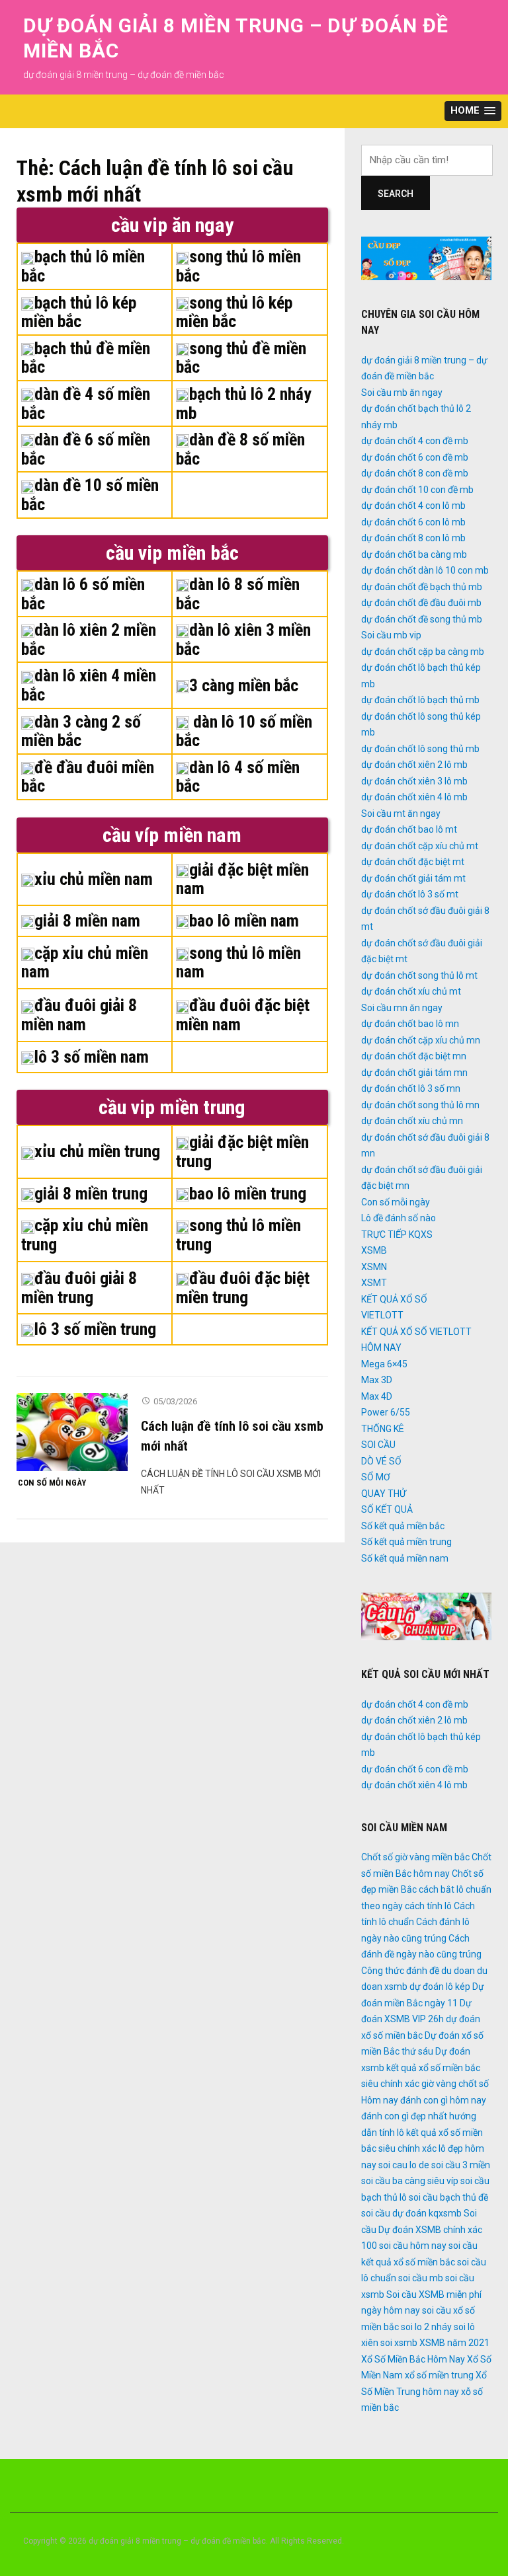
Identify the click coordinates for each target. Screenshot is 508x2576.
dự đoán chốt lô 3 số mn (411, 1088)
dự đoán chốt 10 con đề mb (417, 490)
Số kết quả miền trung (406, 1542)
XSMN (374, 1267)
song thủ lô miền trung (238, 1235)
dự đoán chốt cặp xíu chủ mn (421, 1040)
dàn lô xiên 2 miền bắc (89, 639)
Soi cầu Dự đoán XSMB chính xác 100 (422, 2229)
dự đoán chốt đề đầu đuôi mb (421, 603)
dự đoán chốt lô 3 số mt (410, 894)
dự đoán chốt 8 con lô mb (413, 538)
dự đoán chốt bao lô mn (410, 1024)
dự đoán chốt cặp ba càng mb (423, 652)
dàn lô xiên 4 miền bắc (89, 685)
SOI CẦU (378, 1445)
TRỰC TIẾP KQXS (397, 1234)
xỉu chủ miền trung (97, 1151)
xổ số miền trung (439, 2375)
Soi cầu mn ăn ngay (402, 1008)
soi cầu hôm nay (413, 2246)
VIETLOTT (382, 1315)
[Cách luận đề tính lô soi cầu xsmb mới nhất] (72, 1431)
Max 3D (377, 1380)
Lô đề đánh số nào (399, 1218)
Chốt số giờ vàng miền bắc (415, 1857)
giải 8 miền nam (87, 921)
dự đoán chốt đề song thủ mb (422, 619)
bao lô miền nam (244, 921)
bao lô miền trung (248, 1193)
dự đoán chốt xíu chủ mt (411, 991)
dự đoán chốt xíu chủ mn (412, 1121)
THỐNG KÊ (383, 1429)
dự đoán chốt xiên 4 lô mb (414, 797)
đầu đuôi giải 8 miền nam (79, 1015)
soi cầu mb (421, 2278)
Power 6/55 (386, 1412)
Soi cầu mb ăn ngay (402, 393)
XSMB (374, 1250)
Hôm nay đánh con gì (404, 2100)
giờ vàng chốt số (455, 2084)
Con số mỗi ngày (52, 1483)
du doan (458, 1971)
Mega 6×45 (384, 1364)
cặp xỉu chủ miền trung (85, 1235)
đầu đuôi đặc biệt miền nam (243, 1015)
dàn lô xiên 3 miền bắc (243, 639)
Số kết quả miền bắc (403, 1526)
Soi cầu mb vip (391, 635)
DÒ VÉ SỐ (381, 1461)
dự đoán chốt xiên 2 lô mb (414, 765)
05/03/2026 (175, 1401)
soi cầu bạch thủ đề (448, 2197)
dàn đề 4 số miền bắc (86, 403)
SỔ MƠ (376, 1477)
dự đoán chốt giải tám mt (413, 878)
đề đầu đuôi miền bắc (88, 777)
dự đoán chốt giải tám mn (414, 1073)
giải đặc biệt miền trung (242, 1152)
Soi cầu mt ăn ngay (401, 814)
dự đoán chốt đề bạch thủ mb (422, 587)
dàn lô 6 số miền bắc (83, 594)
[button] (473, 111)
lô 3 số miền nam (92, 1057)
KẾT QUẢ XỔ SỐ (394, 1299)
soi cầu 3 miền (461, 2165)
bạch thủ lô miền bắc (83, 266)
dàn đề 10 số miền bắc (90, 495)
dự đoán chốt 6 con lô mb (413, 522)
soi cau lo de (404, 2165)
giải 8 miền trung (91, 1193)
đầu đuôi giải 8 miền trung (79, 1288)
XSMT (374, 1283)
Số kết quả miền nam (405, 1558)
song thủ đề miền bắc (241, 358)
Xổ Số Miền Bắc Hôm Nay (413, 2359)
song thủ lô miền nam (238, 963)
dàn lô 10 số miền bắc (244, 731)
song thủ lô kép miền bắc (234, 312)
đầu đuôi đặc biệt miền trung (243, 1288)
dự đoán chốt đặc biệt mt (413, 862)
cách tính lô (428, 1906)
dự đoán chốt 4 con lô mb (413, 506)
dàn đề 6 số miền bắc (86, 449)
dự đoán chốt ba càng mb (414, 554)
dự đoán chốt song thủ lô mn (420, 1105)
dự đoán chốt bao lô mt (409, 829)
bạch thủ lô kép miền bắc (79, 312)
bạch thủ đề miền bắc (86, 358)
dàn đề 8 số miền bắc (240, 449)
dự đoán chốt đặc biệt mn (414, 1056)
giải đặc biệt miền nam (242, 879)
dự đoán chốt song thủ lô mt (419, 975)
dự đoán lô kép (440, 1987)
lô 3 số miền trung (95, 1329)
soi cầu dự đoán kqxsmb (411, 2213)
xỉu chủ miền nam (94, 879)
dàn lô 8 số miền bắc (238, 594)
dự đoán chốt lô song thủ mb (420, 749)
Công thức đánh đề (400, 1971)
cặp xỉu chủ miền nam (85, 963)
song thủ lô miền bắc (238, 266)
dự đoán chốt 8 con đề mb (415, 473)
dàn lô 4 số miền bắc (238, 777)
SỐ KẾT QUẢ (387, 1509)
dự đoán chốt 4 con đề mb (415, 441)
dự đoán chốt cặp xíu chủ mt (420, 846)
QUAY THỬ (384, 1494)
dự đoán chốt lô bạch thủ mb (420, 700)
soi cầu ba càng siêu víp (410, 2181)
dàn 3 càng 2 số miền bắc (81, 731)
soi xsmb (399, 2343)
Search (396, 194)
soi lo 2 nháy (426, 2327)
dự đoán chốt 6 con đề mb (415, 457)
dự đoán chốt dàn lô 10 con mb (425, 570)
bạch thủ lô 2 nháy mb (244, 403)
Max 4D (377, 1396)
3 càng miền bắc (244, 685)
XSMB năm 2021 (454, 2343)
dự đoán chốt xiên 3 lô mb (414, 781)
